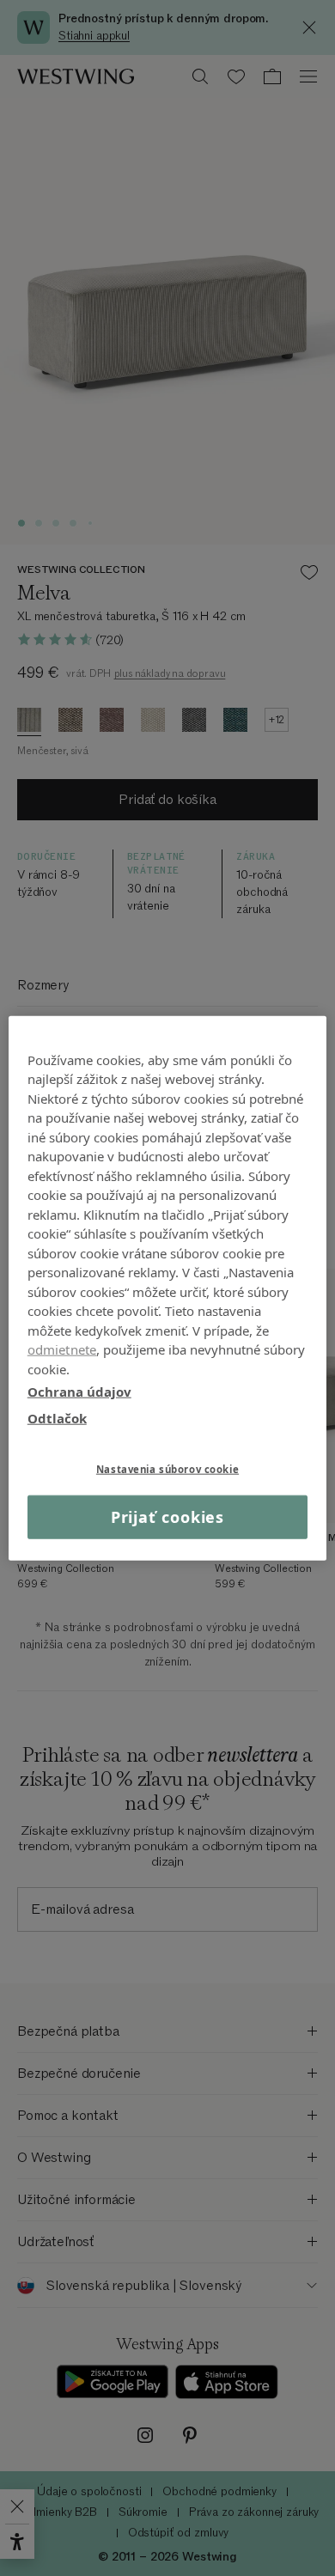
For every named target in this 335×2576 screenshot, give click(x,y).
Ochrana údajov (79, 1392)
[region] (168, 1288)
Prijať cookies (168, 1517)
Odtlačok (57, 1417)
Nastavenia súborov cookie (167, 1469)
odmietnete (62, 1349)
